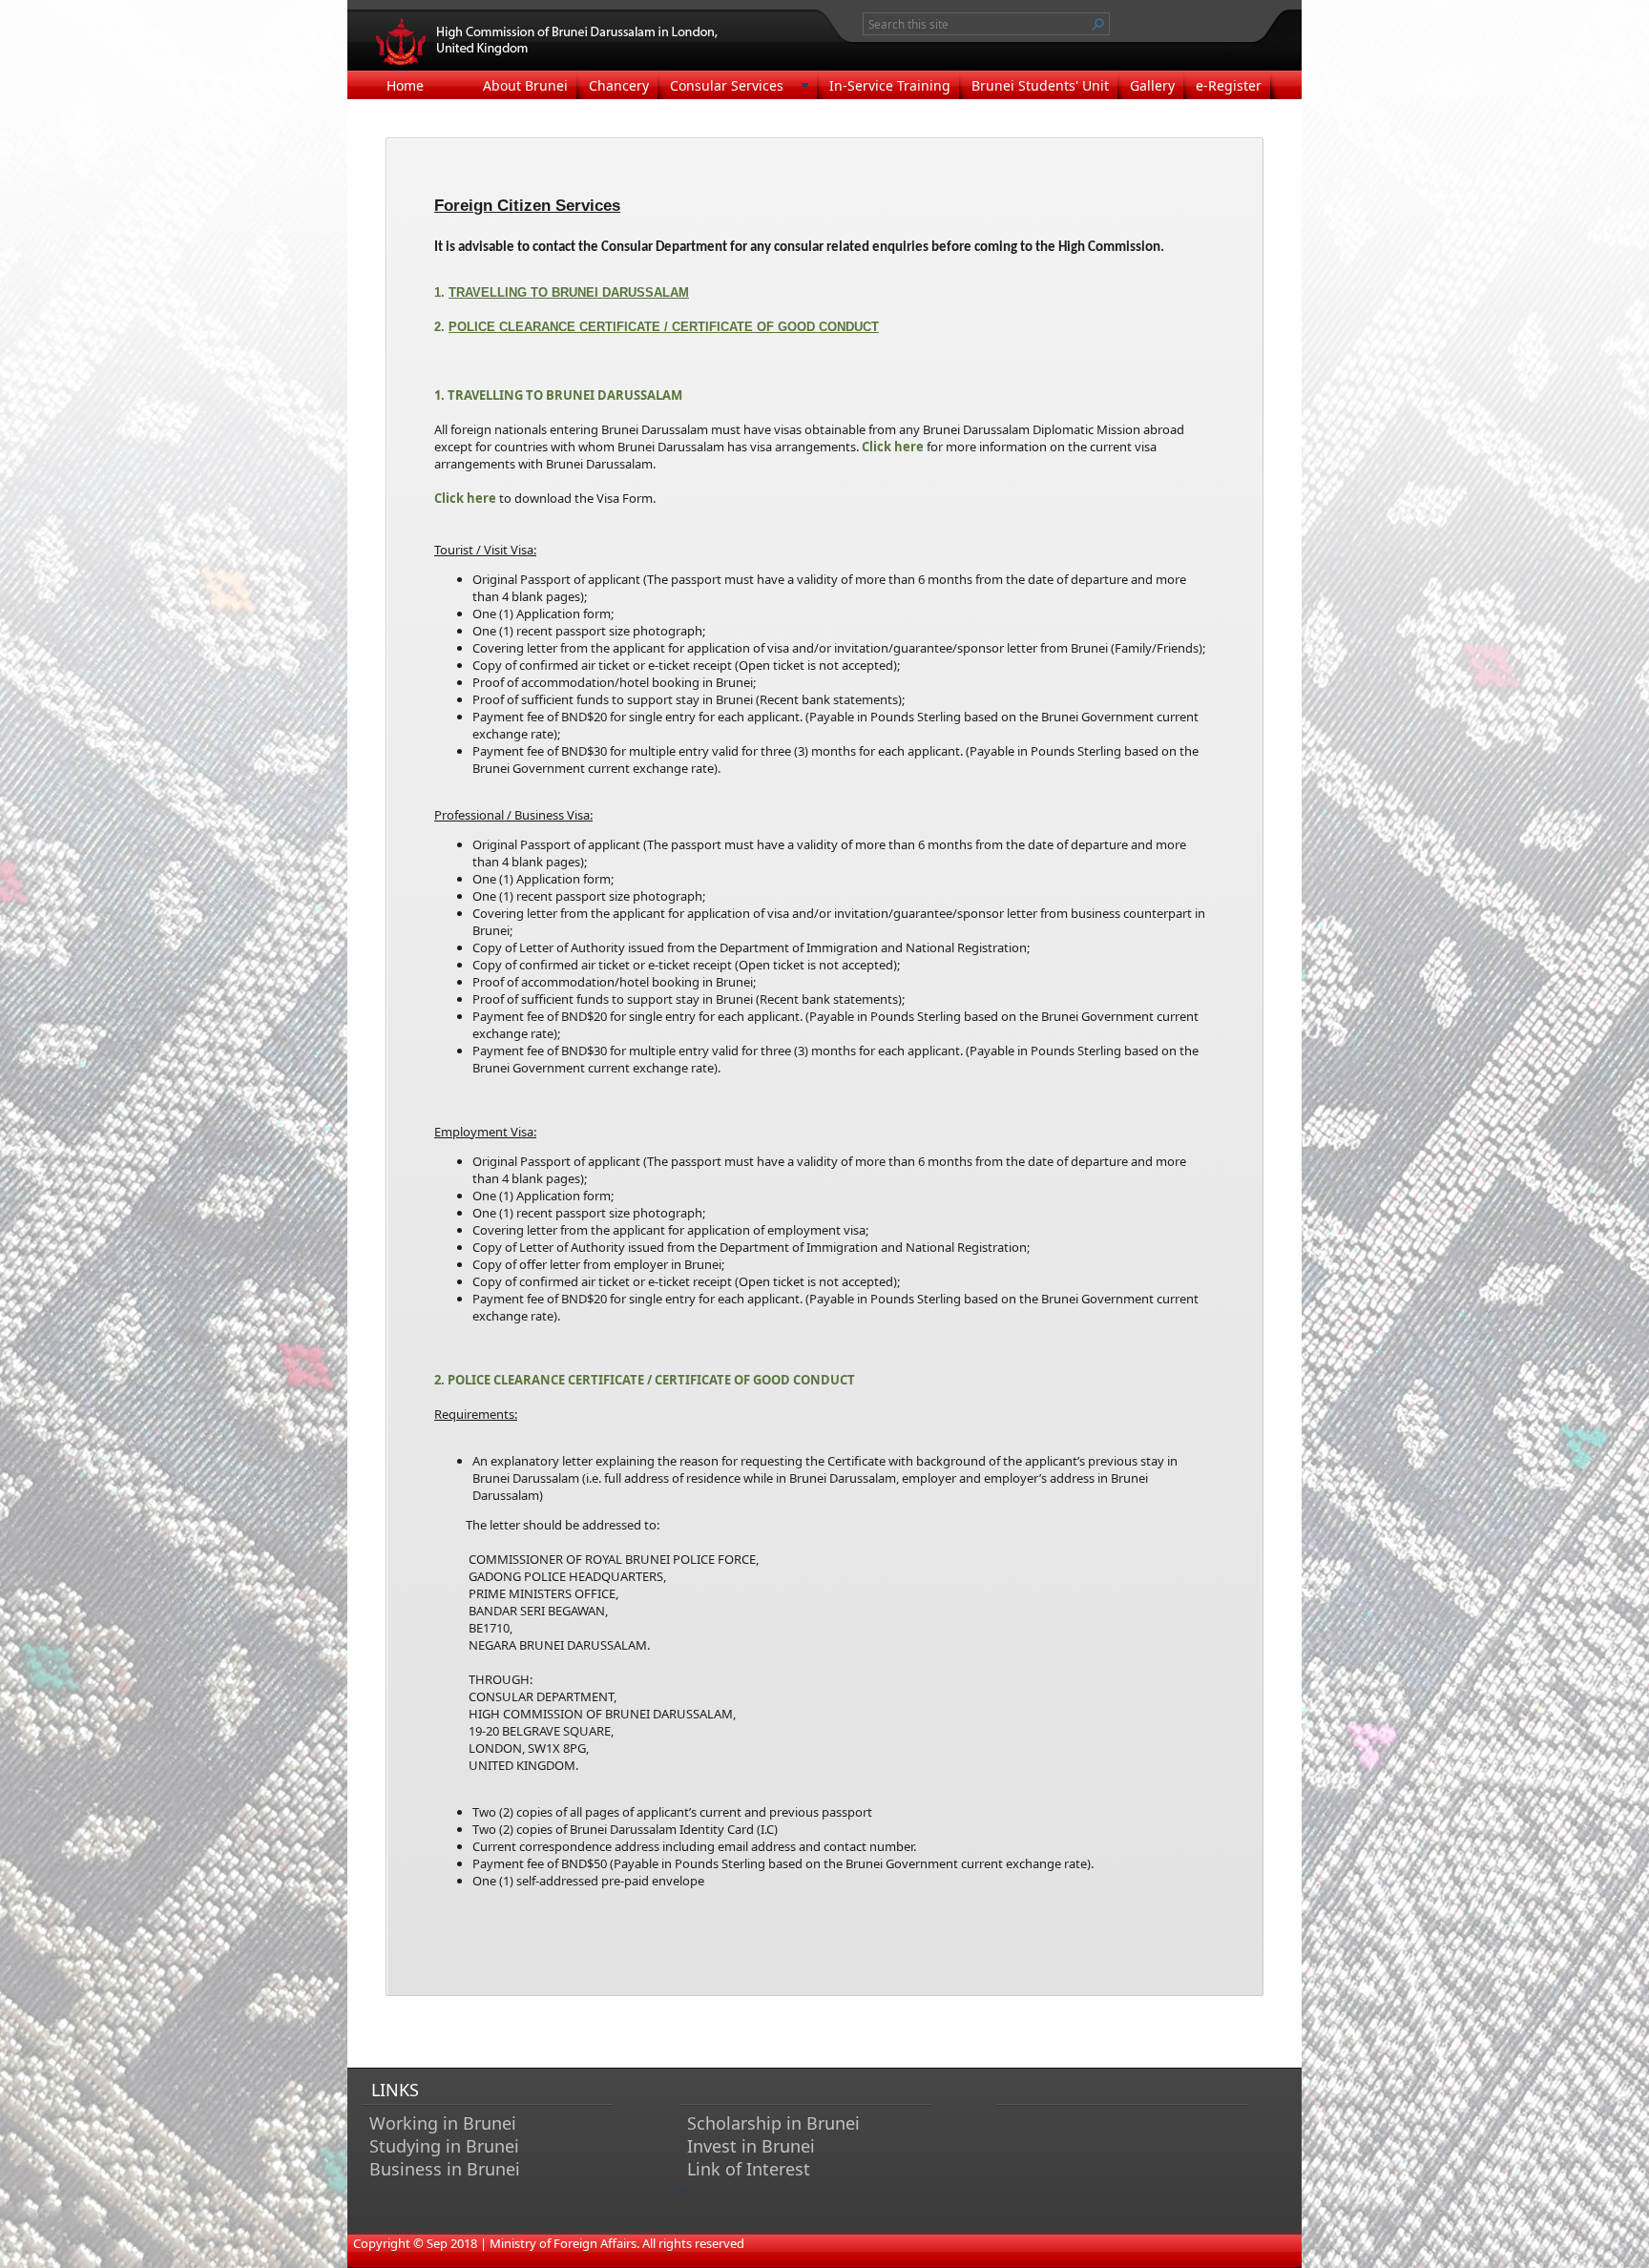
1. (562, 292)
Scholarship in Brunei (773, 2123)
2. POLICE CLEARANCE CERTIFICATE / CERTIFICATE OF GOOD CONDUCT (645, 1380)
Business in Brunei (445, 2169)
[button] (1098, 24)
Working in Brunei (443, 2123)
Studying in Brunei (444, 2146)
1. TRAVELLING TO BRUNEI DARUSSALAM (558, 395)
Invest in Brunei (751, 2146)
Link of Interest (749, 2169)
